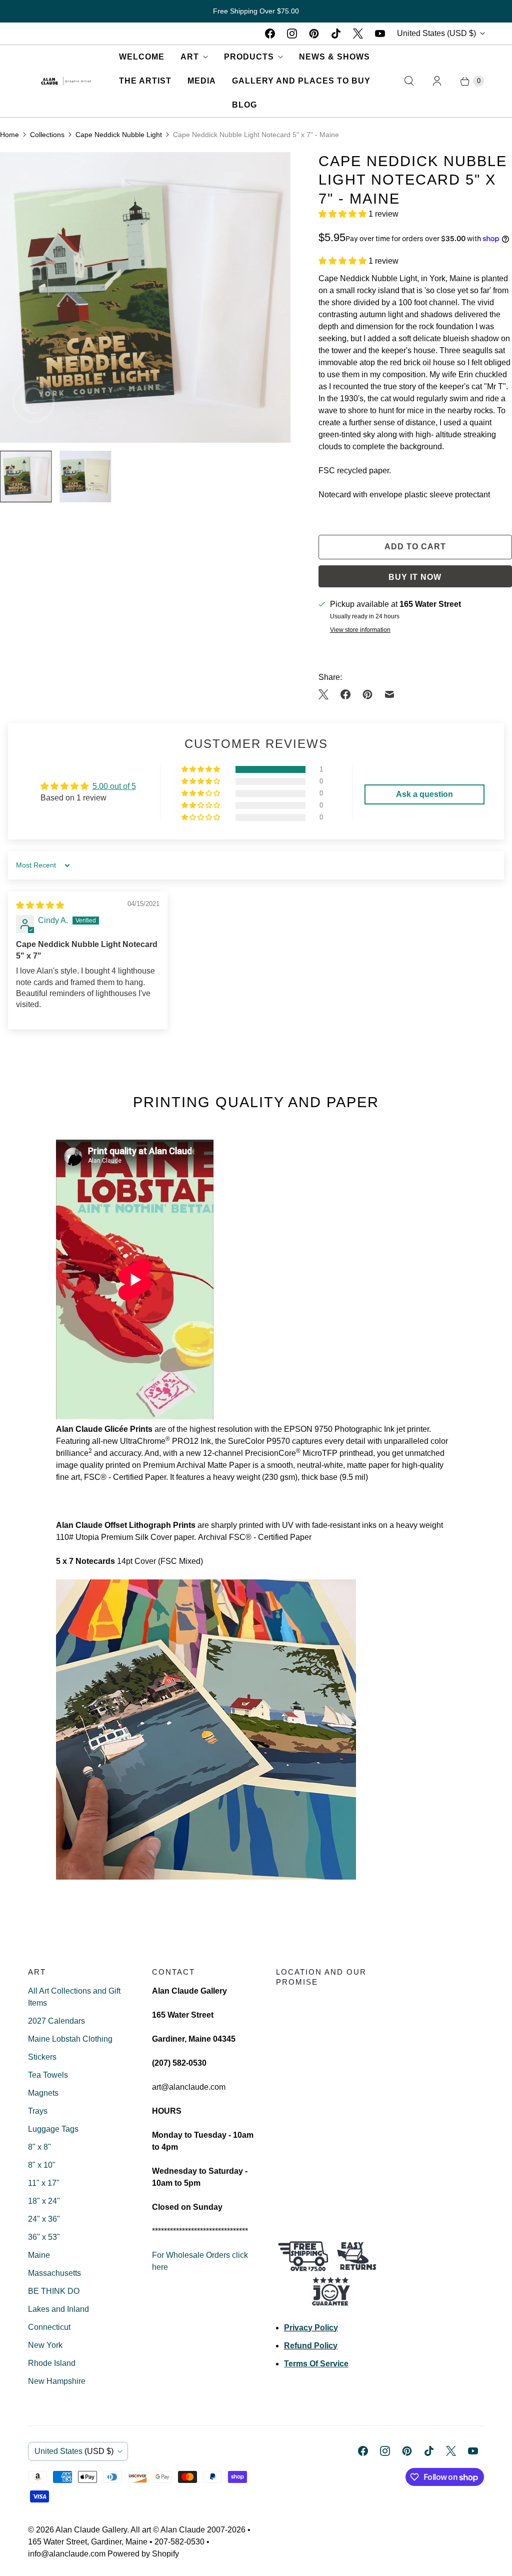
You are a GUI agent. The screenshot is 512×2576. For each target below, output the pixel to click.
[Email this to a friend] (389, 694)
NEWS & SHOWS (334, 57)
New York (45, 2345)
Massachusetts (54, 2273)
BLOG (244, 105)
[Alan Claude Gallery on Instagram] (292, 34)
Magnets (43, 2093)
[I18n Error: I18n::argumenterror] (26, 477)
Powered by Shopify (143, 2554)
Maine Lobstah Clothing (70, 2039)
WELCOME (142, 57)
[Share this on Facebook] (345, 694)
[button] (343, 214)
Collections (47, 135)
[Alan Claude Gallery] (66, 81)
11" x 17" (44, 2183)
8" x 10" (42, 2165)
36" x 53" (44, 2237)
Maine (39, 2255)
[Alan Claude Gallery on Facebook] (270, 34)
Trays (38, 2111)
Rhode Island (52, 2363)
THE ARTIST (145, 81)
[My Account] (437, 81)
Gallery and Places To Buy (301, 81)
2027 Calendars (56, 2021)
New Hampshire (57, 2381)
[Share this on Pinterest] (367, 694)
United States (436, 33)
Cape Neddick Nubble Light (119, 135)
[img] (40, 905)
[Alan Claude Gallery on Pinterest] (314, 34)
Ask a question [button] (424, 794)
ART (190, 57)
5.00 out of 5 (114, 786)
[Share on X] (326, 694)
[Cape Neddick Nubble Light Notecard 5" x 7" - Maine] (145, 297)
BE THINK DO (54, 2291)
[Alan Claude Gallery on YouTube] (380, 34)
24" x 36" (44, 2219)
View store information (360, 630)
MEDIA (202, 81)
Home (9, 135)
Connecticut (49, 2327)
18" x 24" (44, 2201)
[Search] (409, 81)
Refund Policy (311, 2346)
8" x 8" (39, 2147)
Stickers (42, 2057)
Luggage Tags (53, 2129)
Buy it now (415, 577)
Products (249, 57)
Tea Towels (48, 2075)
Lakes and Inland (58, 2309)
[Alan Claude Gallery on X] (358, 34)
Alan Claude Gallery (91, 2530)
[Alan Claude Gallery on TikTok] (336, 34)
